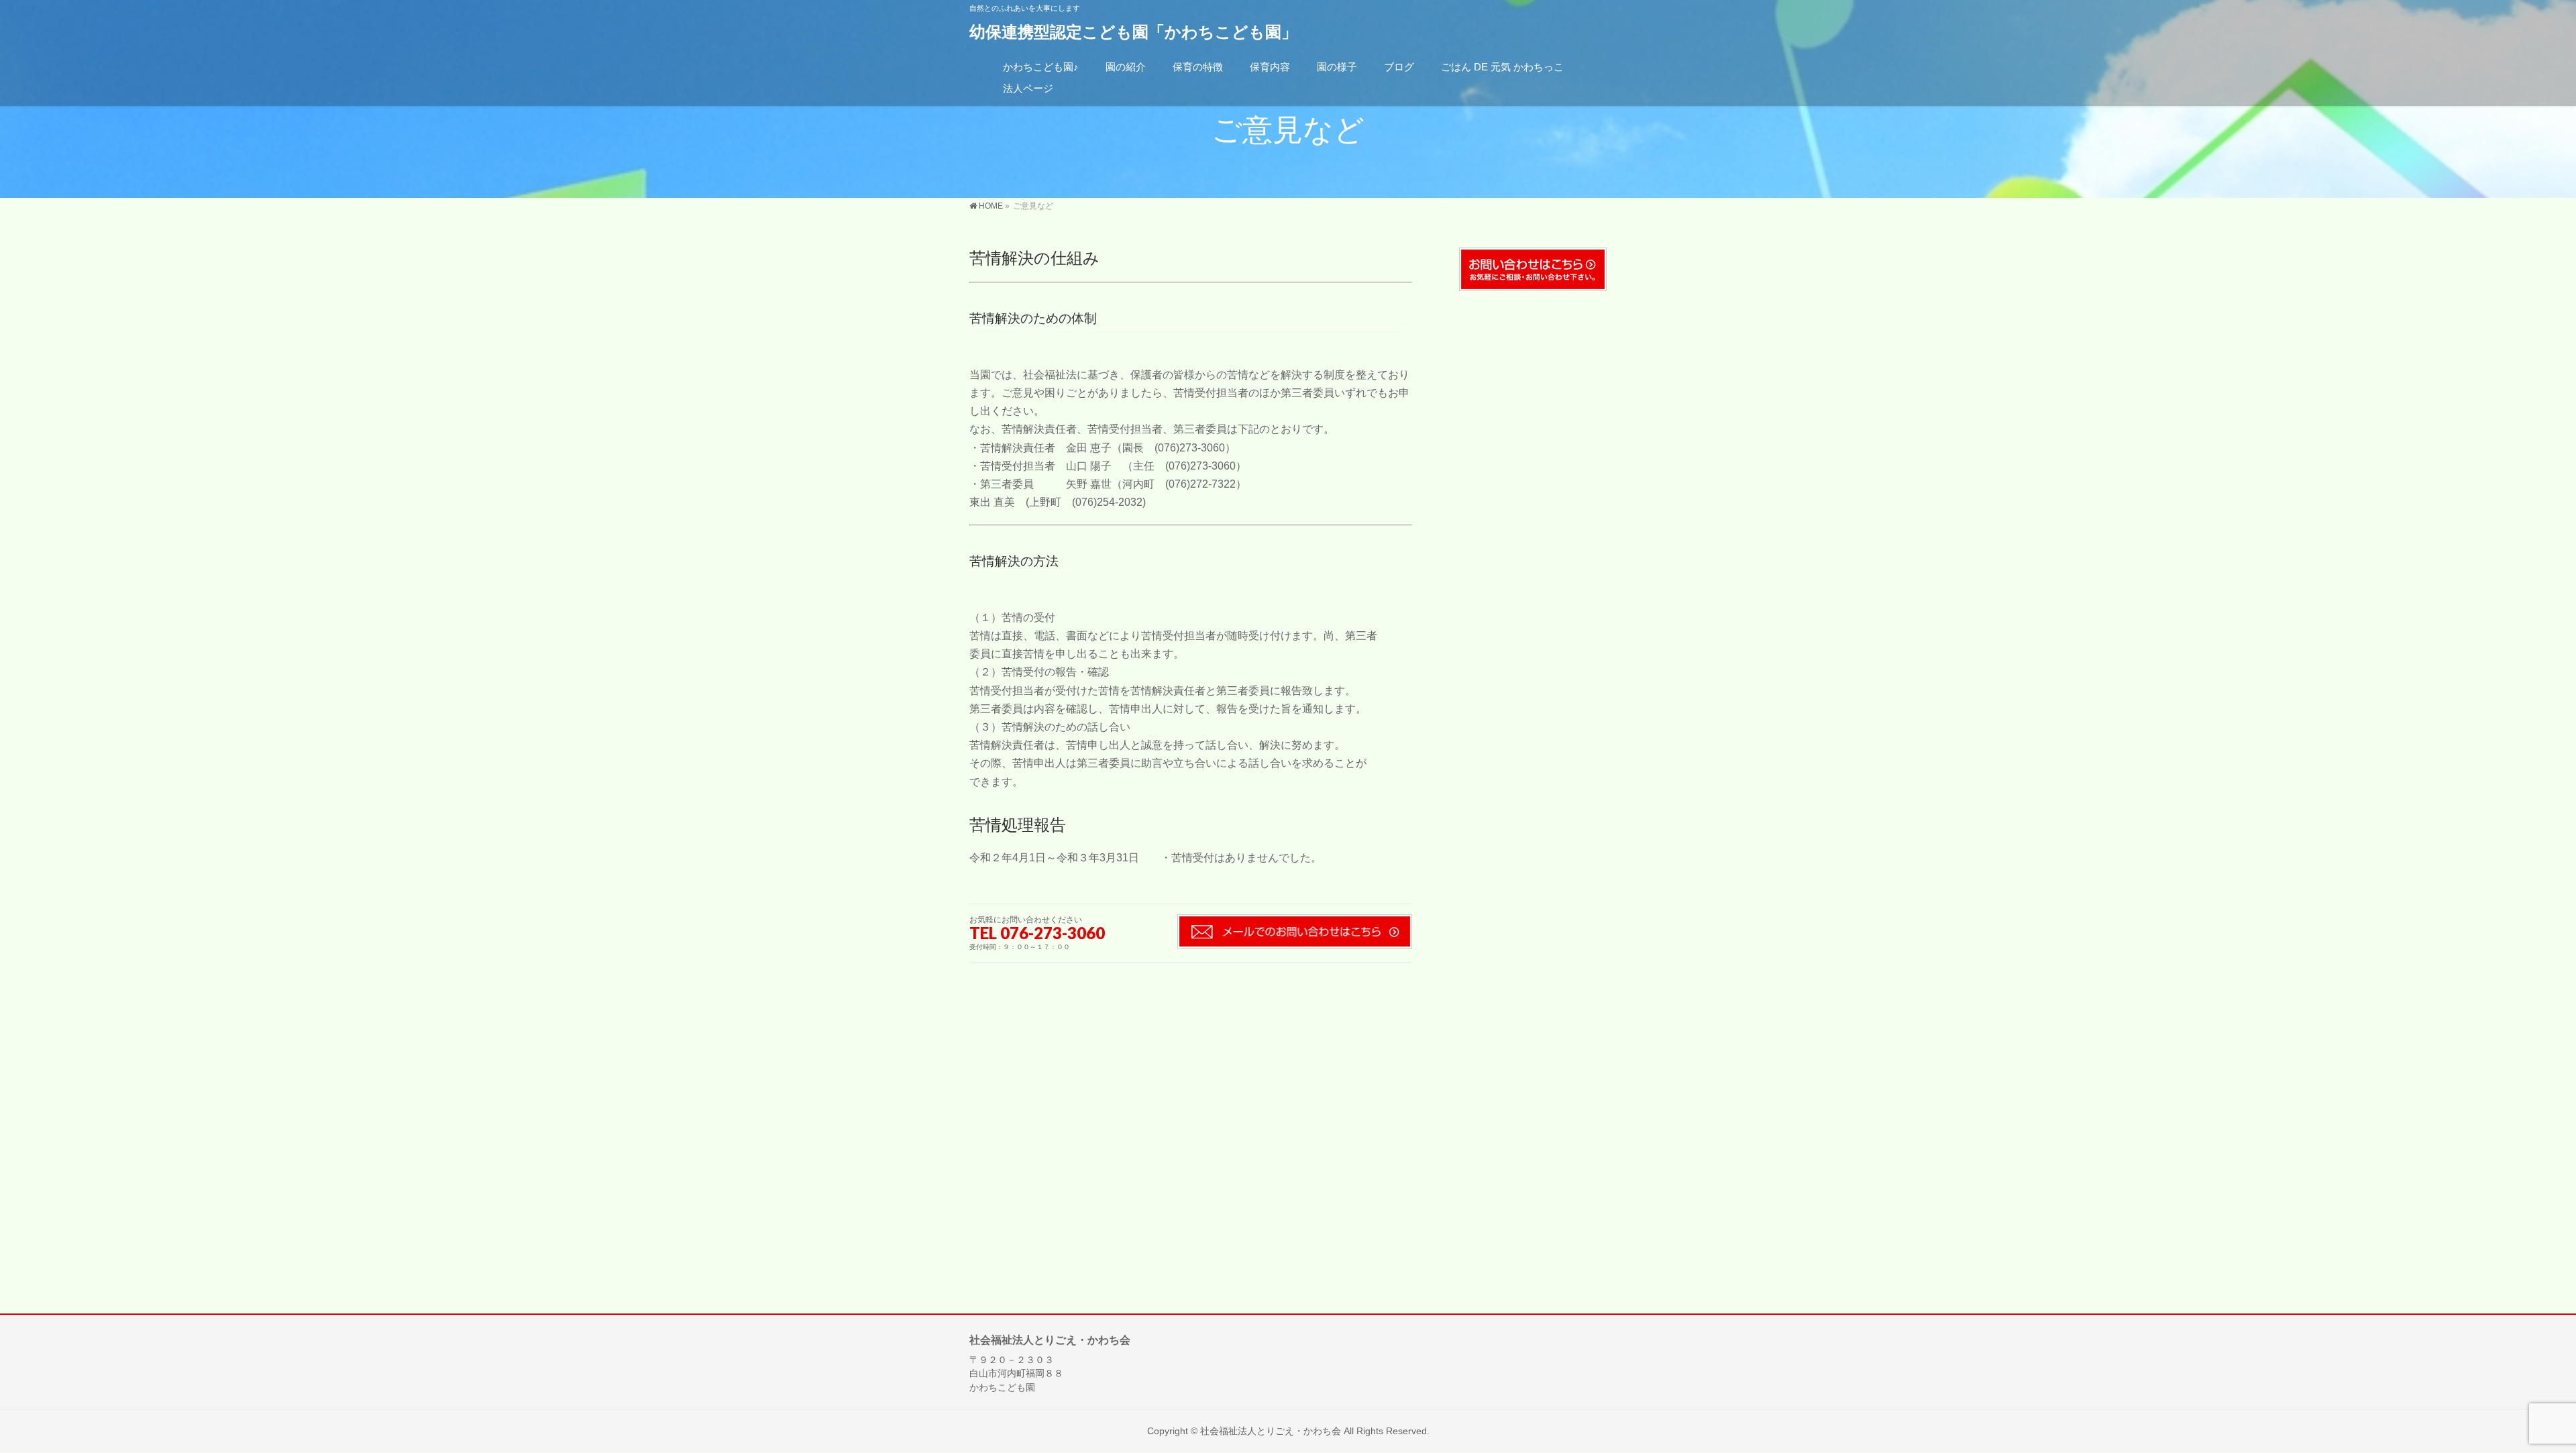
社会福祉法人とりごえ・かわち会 (1271, 1431)
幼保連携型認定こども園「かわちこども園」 (1133, 32)
